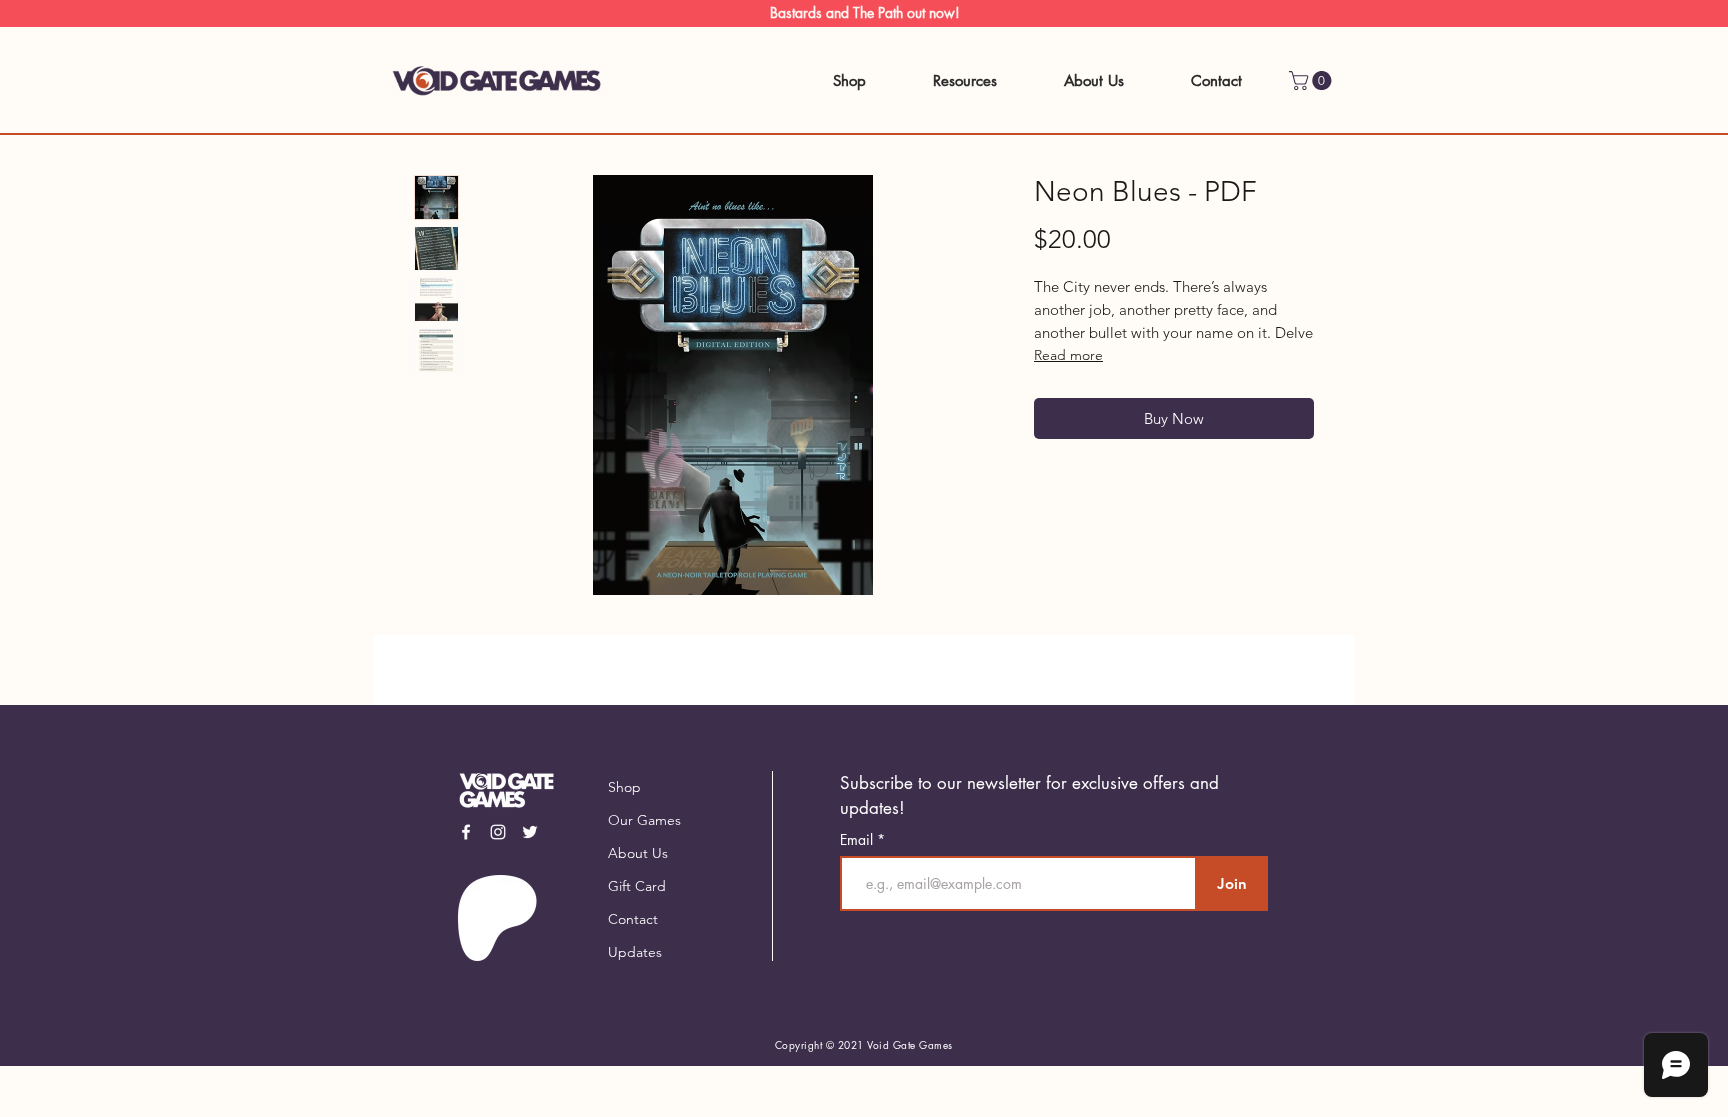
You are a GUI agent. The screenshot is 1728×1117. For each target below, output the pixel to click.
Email (858, 840)
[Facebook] (466, 832)
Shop (624, 787)
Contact (633, 919)
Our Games (644, 820)
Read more (1068, 355)
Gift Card (637, 886)
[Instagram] (498, 832)
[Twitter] (530, 832)
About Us (638, 853)
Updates (635, 952)
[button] (1312, 80)
